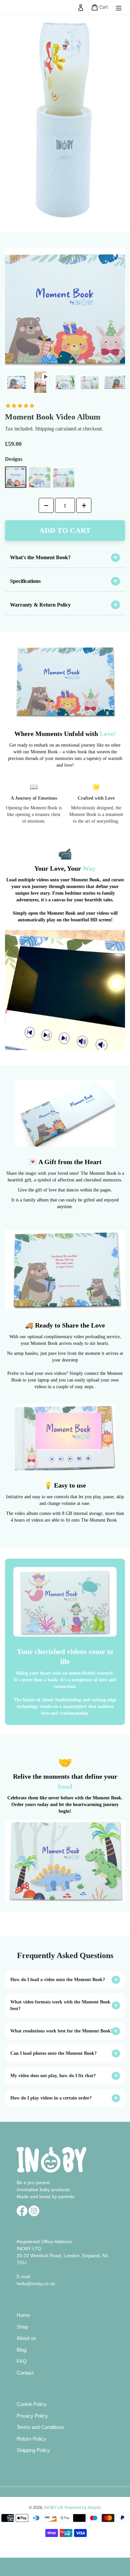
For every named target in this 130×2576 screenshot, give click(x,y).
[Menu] (119, 8)
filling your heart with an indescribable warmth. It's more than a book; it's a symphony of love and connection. (65, 1680)
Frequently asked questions (65, 1955)
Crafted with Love (96, 798)
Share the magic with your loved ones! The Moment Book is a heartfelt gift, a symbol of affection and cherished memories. (65, 1177)
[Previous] (13, 382)
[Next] (117, 382)
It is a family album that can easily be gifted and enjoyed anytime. (65, 1203)
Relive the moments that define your (65, 1781)
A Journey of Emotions (34, 798)
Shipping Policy (33, 2450)
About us (26, 2338)
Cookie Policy (32, 2404)
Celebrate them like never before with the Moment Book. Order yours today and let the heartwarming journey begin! (65, 1805)
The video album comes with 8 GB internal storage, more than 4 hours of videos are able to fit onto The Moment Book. (65, 1517)
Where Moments (65, 734)
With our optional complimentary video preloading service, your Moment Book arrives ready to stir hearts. (65, 1340)
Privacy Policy (32, 2416)
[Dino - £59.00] (40, 477)
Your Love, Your (65, 868)
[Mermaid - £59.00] (64, 477)
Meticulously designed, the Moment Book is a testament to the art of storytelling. (96, 814)
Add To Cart (65, 530)
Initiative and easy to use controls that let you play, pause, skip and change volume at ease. (65, 1500)
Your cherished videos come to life (65, 1656)
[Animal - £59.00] (16, 477)
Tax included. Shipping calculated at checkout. (54, 429)
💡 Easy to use (65, 1485)
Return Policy (31, 2439)
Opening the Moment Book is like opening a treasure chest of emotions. (34, 814)
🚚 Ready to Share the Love (65, 1325)
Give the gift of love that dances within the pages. (65, 1190)
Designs (14, 459)
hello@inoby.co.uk (36, 2284)
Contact (25, 2373)
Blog (21, 2350)
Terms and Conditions (40, 2427)
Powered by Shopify (83, 2508)
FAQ (22, 2361)
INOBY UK (54, 2508)
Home (23, 2315)
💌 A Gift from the (65, 1162)
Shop (22, 2327)
